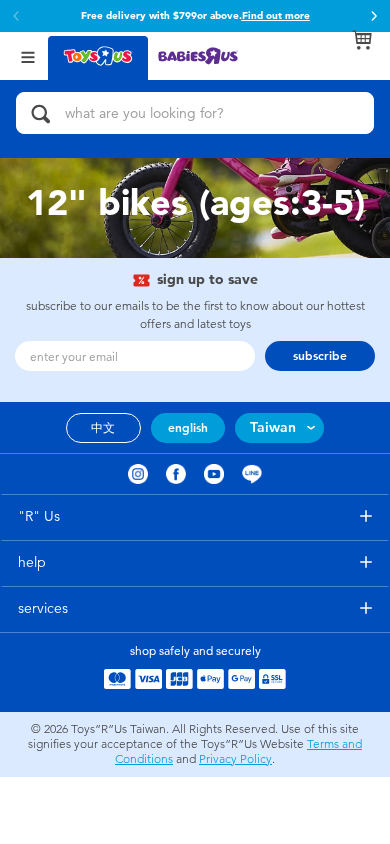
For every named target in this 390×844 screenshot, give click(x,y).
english (188, 428)
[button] (374, 16)
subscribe (320, 356)
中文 (103, 428)
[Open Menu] (28, 55)
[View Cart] (362, 40)
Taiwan (273, 427)
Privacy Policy (235, 759)
